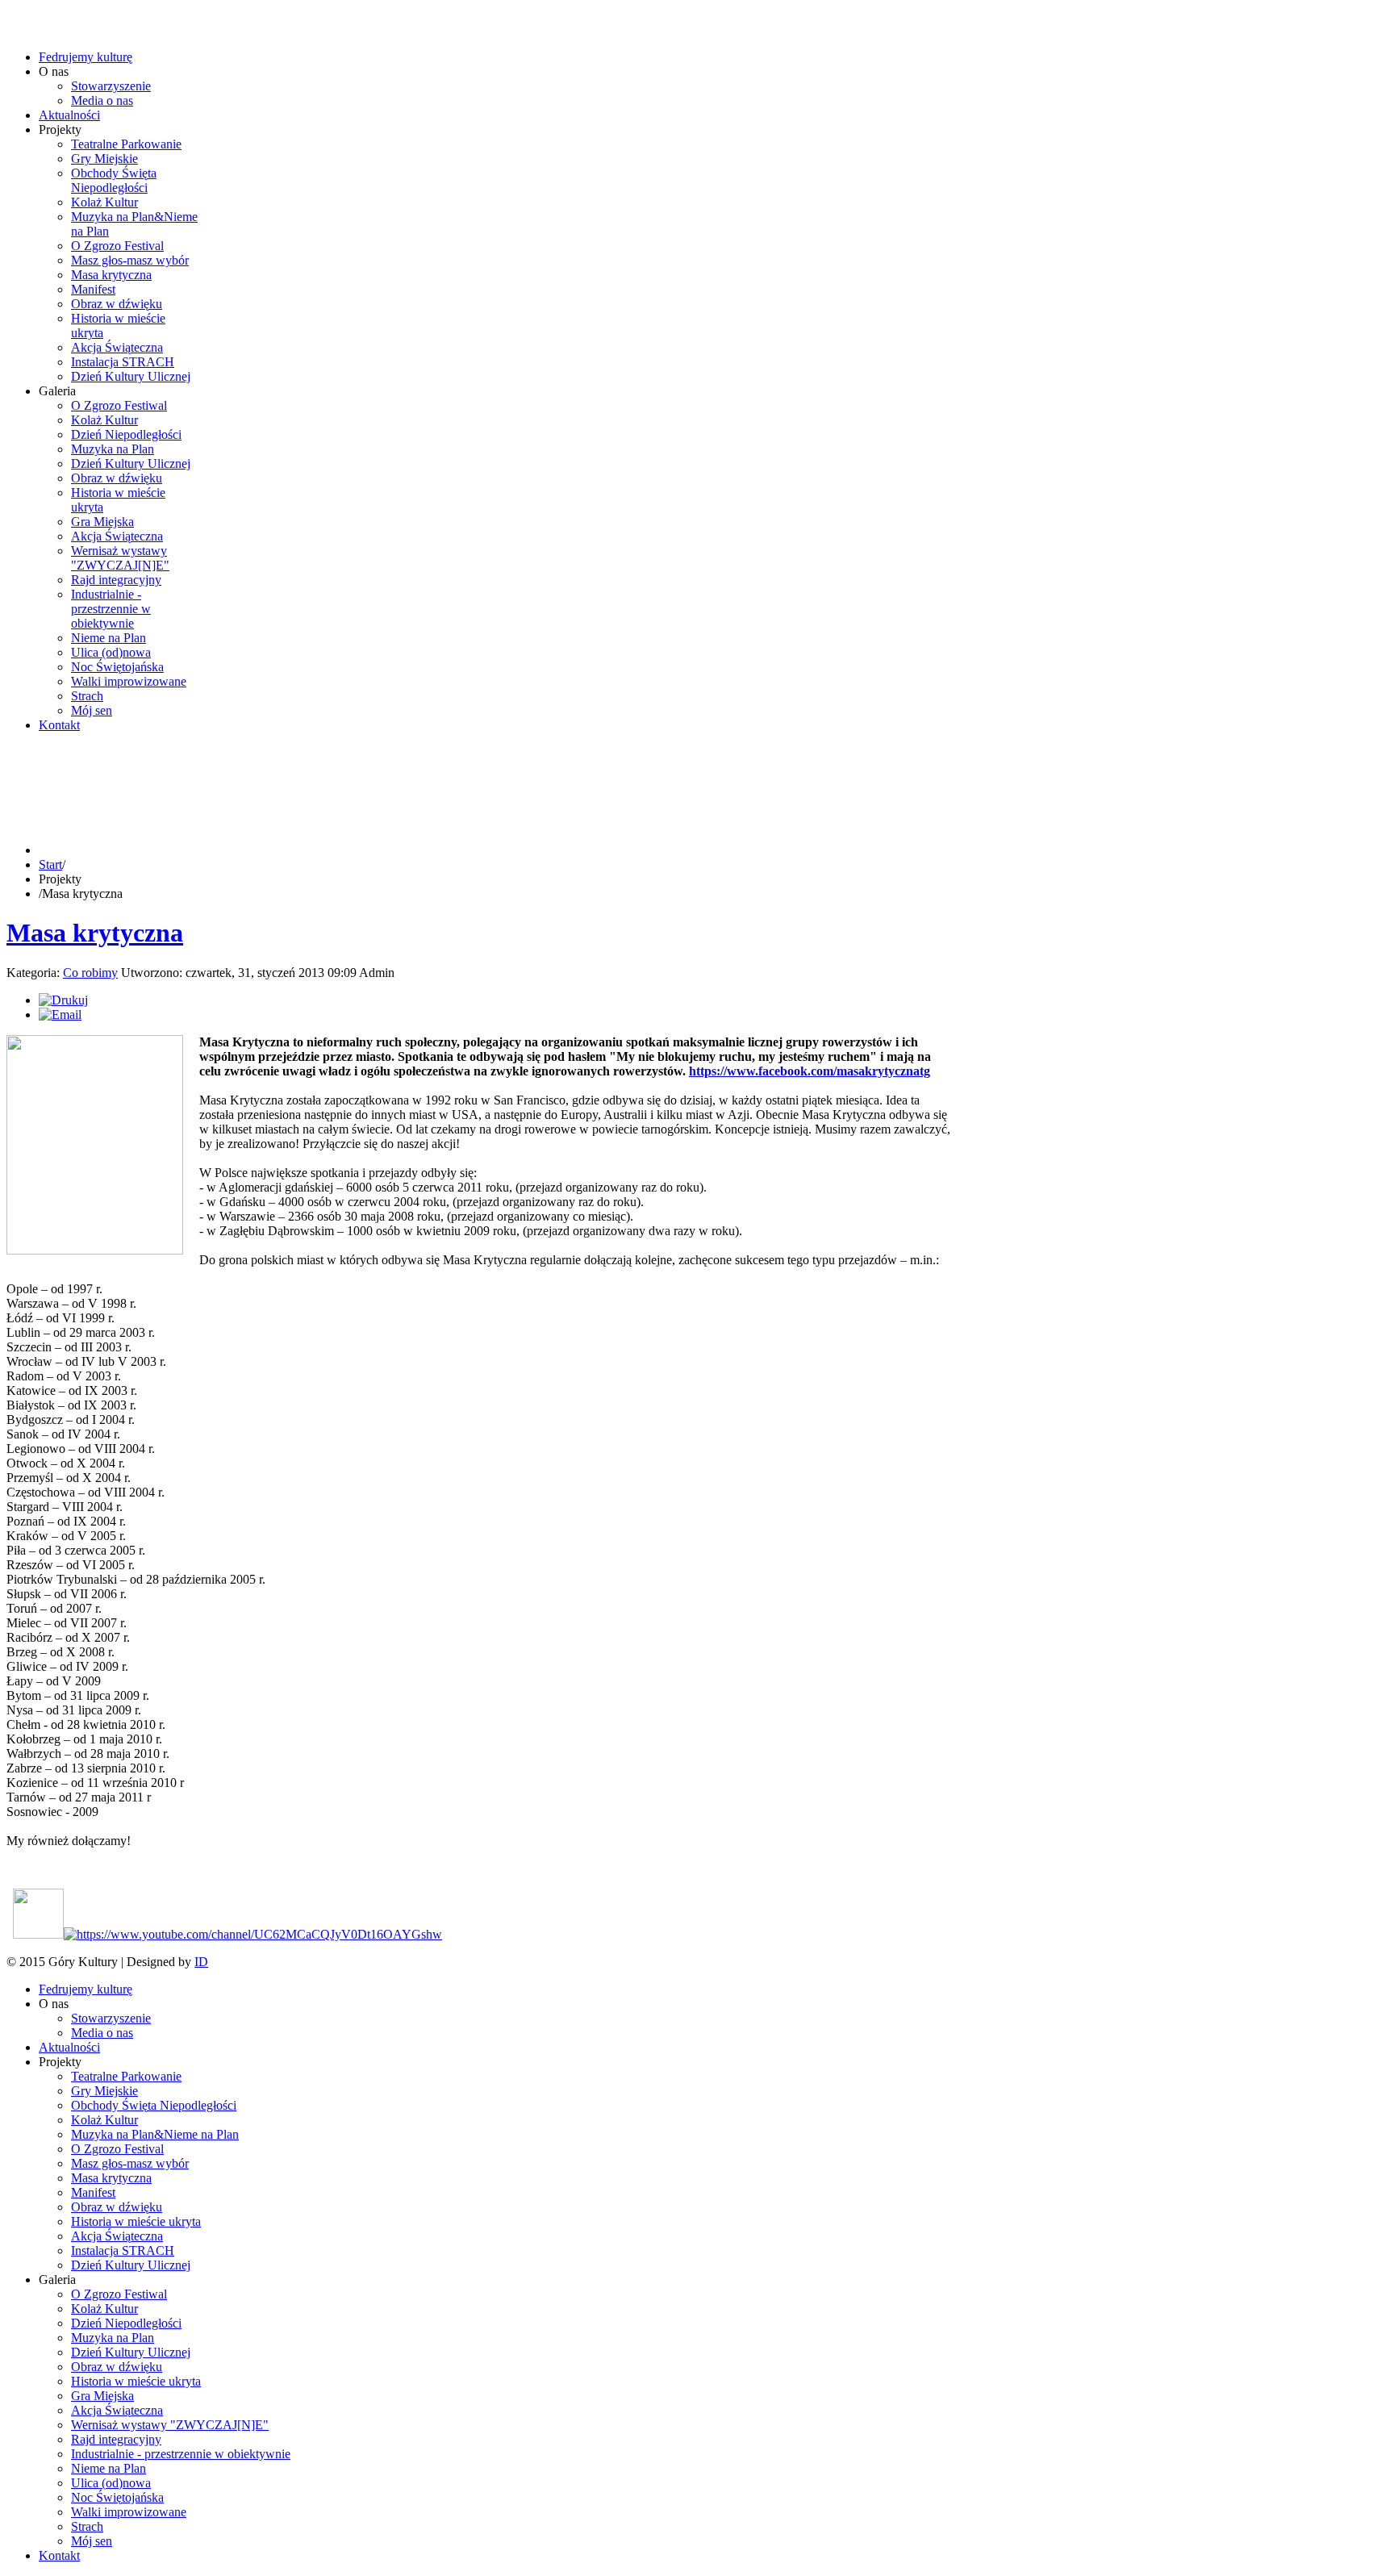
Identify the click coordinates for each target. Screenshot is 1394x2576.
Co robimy (90, 973)
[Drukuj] (63, 1000)
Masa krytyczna (95, 933)
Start (50, 864)
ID (201, 1962)
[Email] (60, 1015)
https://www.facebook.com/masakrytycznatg (810, 1071)
